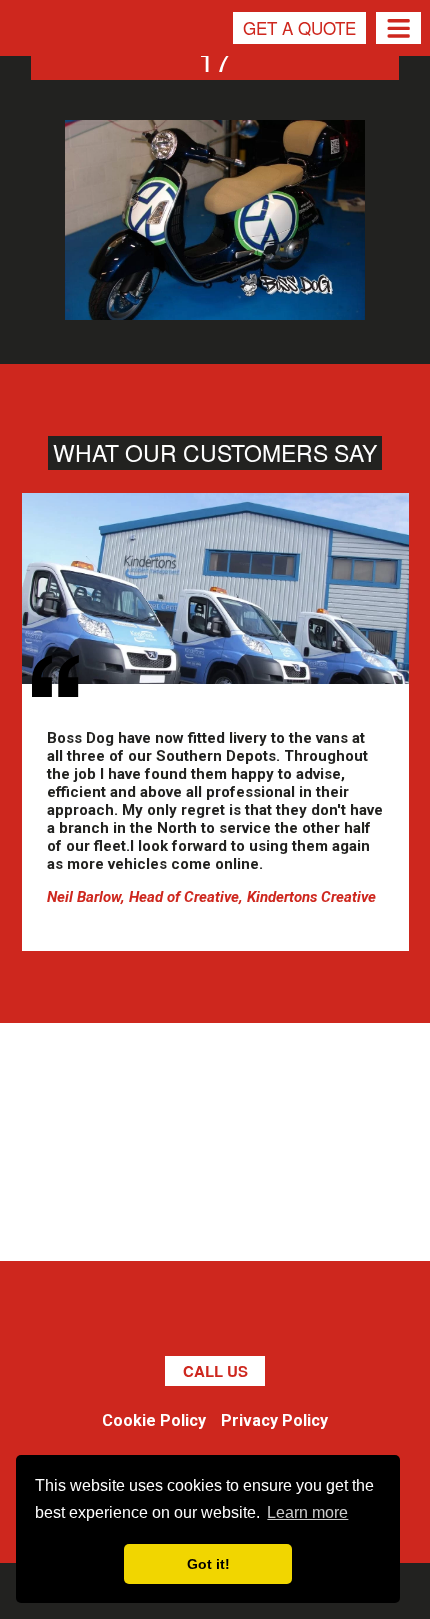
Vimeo (238, 1316)
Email (328, 1316)
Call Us (215, 1371)
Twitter (148, 1316)
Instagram (193, 1316)
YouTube (283, 1316)
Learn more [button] (307, 1512)
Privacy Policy (274, 1420)
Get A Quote (299, 27)
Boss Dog (44, 65)
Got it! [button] (208, 1564)
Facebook (103, 1316)
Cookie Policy (154, 1420)
